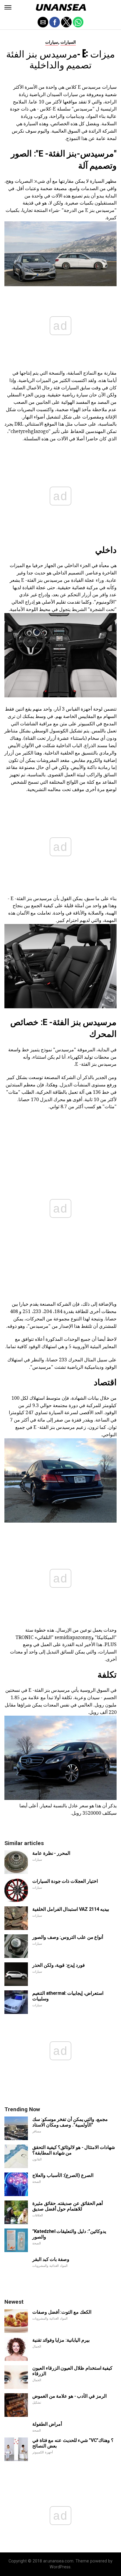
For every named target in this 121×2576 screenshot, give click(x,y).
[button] (8, 7)
